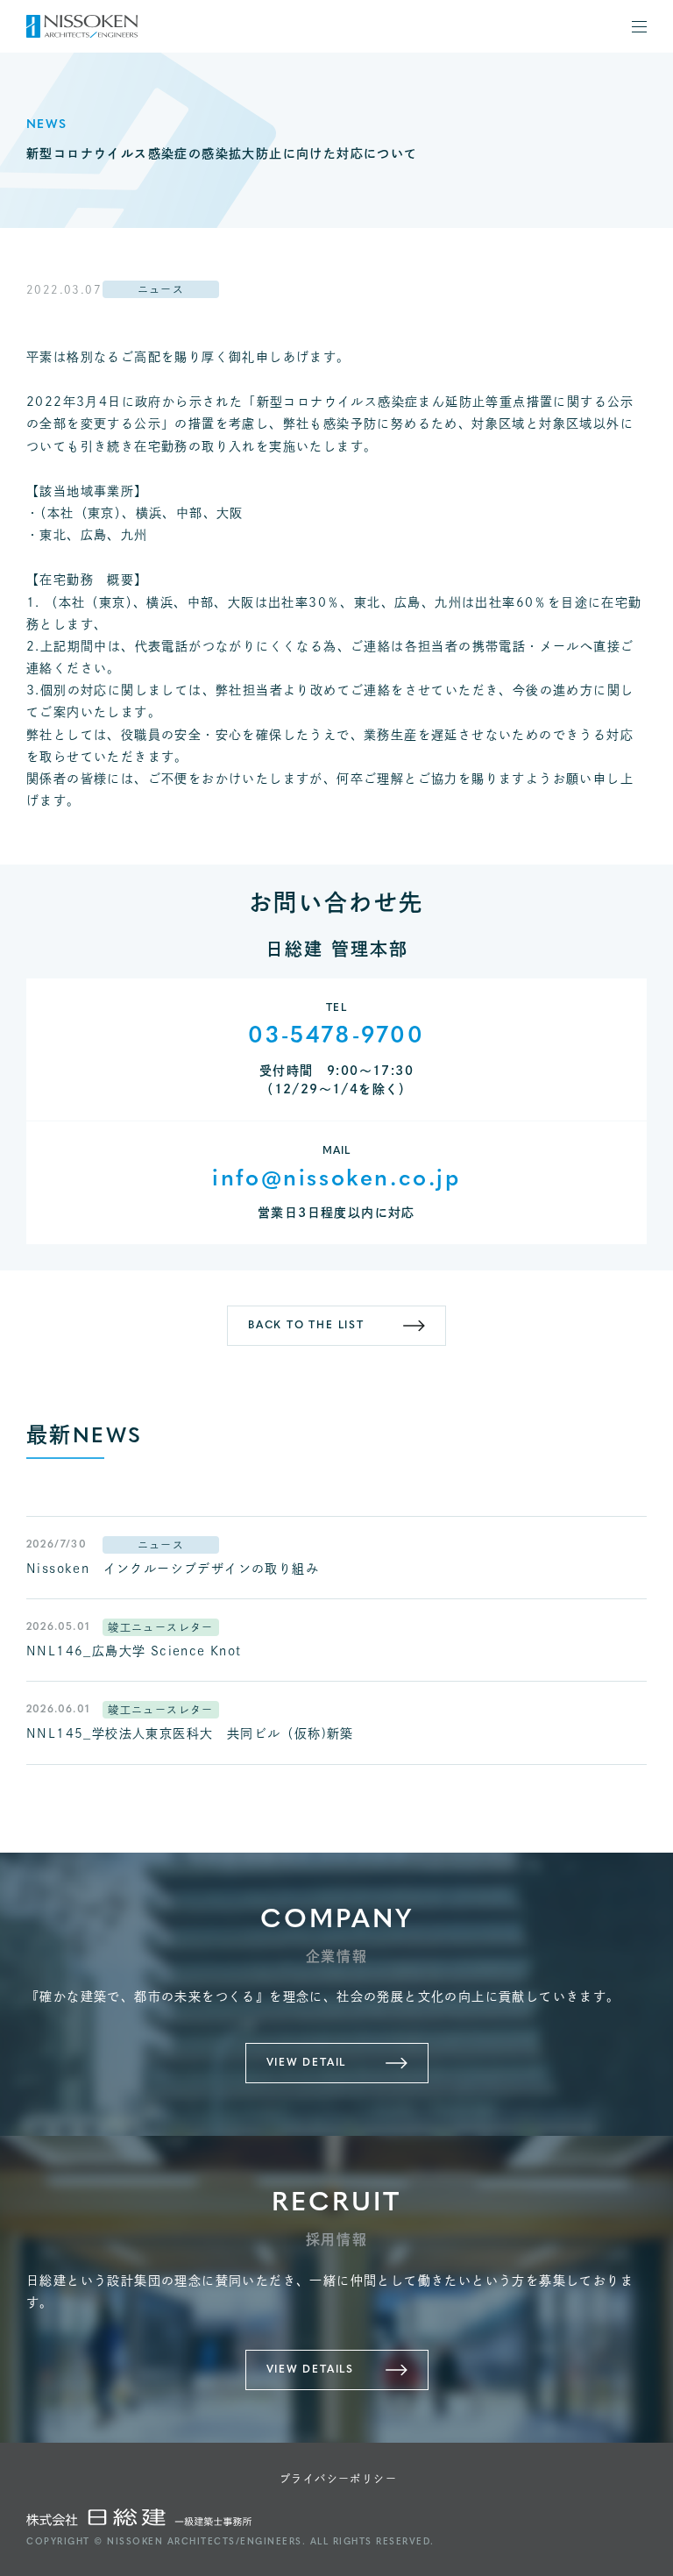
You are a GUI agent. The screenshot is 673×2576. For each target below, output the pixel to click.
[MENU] (639, 27)
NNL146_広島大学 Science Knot (134, 1651)
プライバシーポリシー (338, 2479)
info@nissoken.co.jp (336, 1180)
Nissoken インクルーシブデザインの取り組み (173, 1569)
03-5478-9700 (336, 1037)
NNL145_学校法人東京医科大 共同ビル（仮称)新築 (190, 1733)
